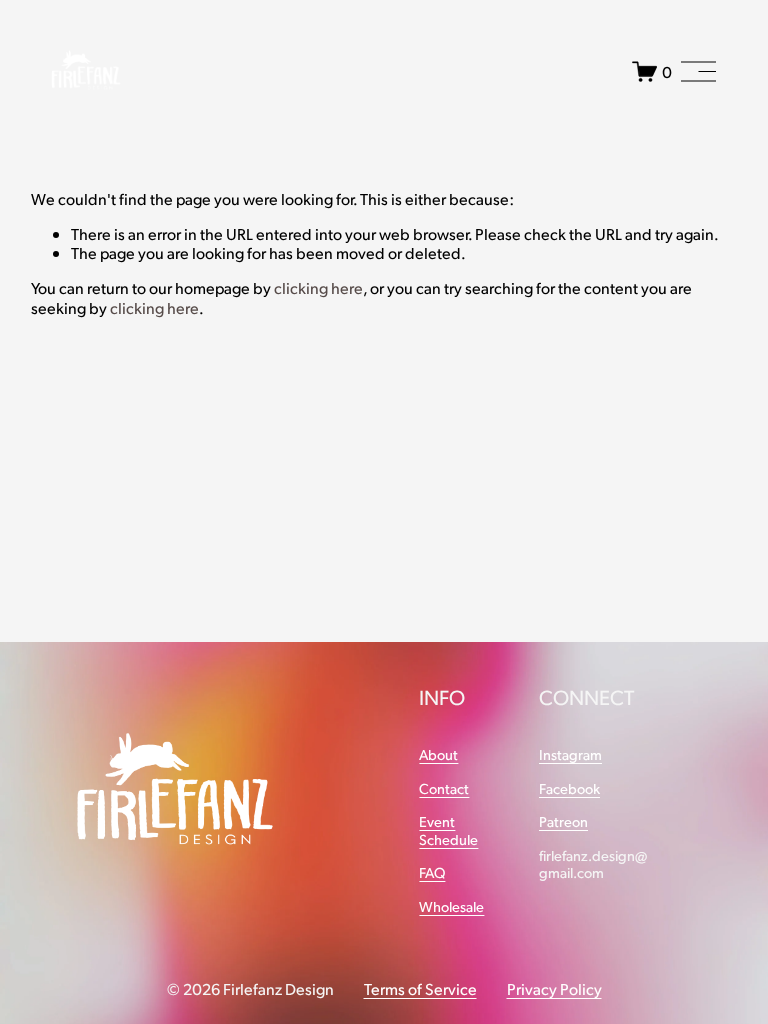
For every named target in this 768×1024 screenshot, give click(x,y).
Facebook (569, 788)
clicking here (318, 287)
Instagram (570, 754)
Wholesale (451, 906)
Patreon (563, 821)
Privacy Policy (554, 988)
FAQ (432, 872)
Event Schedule (448, 830)
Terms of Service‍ (420, 988)
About (438, 754)
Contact (444, 788)
